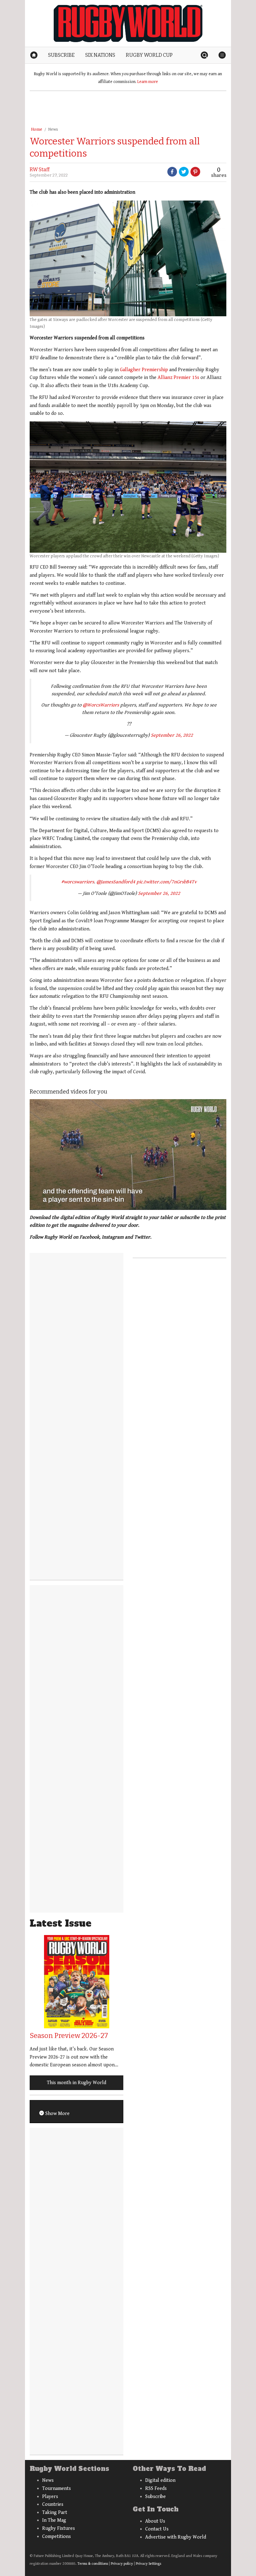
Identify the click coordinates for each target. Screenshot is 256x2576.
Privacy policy (122, 2564)
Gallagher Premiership (144, 370)
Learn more (148, 82)
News (53, 129)
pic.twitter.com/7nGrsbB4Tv (167, 882)
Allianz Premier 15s (178, 378)
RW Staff (40, 170)
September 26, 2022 (172, 735)
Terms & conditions (93, 2564)
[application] (128, 1154)
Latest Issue (61, 1923)
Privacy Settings (148, 2564)
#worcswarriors (78, 882)
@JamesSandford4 (116, 882)
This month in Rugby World (76, 2083)
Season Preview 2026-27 (69, 2036)
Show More (57, 2114)
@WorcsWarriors (101, 705)
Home (37, 129)
